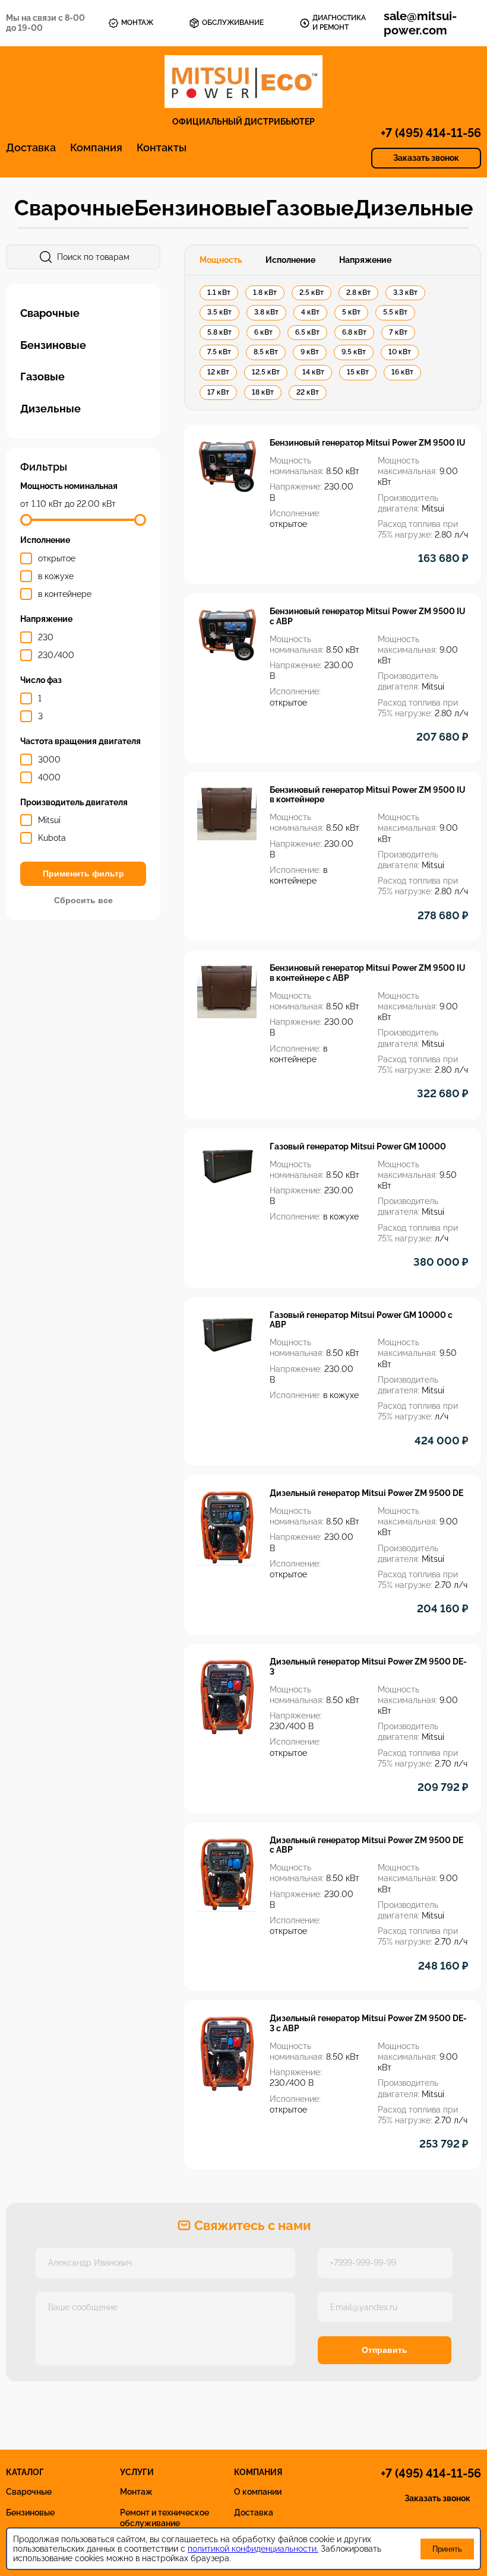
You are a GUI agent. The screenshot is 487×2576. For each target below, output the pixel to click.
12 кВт (218, 372)
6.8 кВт (354, 332)
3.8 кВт (266, 312)
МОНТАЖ (137, 23)
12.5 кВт (266, 372)
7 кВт (398, 332)
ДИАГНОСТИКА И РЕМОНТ (339, 23)
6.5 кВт (307, 332)
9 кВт (310, 352)
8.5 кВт (266, 352)
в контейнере (65, 594)
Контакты (162, 147)
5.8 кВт (219, 332)
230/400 (56, 655)
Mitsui (49, 820)
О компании (258, 2492)
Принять (447, 2549)
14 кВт (313, 372)
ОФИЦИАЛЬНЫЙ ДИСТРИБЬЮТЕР (243, 122)
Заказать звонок (426, 158)
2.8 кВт (358, 293)
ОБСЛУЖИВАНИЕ (233, 23)
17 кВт (218, 392)
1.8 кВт (265, 293)
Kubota (52, 838)
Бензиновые (200, 208)
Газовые (310, 208)
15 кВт (358, 372)
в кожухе (56, 576)
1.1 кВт (219, 293)
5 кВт (351, 312)
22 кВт (308, 392)
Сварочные (74, 208)
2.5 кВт (312, 293)
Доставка (31, 147)
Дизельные (414, 208)
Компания (96, 147)
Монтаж (136, 2492)
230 (46, 637)
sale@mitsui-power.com (420, 23)
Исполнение (290, 260)
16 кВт (402, 372)
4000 (49, 777)
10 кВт (400, 352)
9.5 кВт (354, 352)
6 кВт (263, 332)
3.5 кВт (219, 312)
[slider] (26, 520)
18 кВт (263, 392)
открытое (57, 558)
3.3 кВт (405, 293)
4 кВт (310, 312)
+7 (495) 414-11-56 (431, 133)
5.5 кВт (395, 312)
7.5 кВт (219, 352)
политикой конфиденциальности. (253, 2549)
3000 (49, 760)
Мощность (221, 260)
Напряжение (365, 260)
